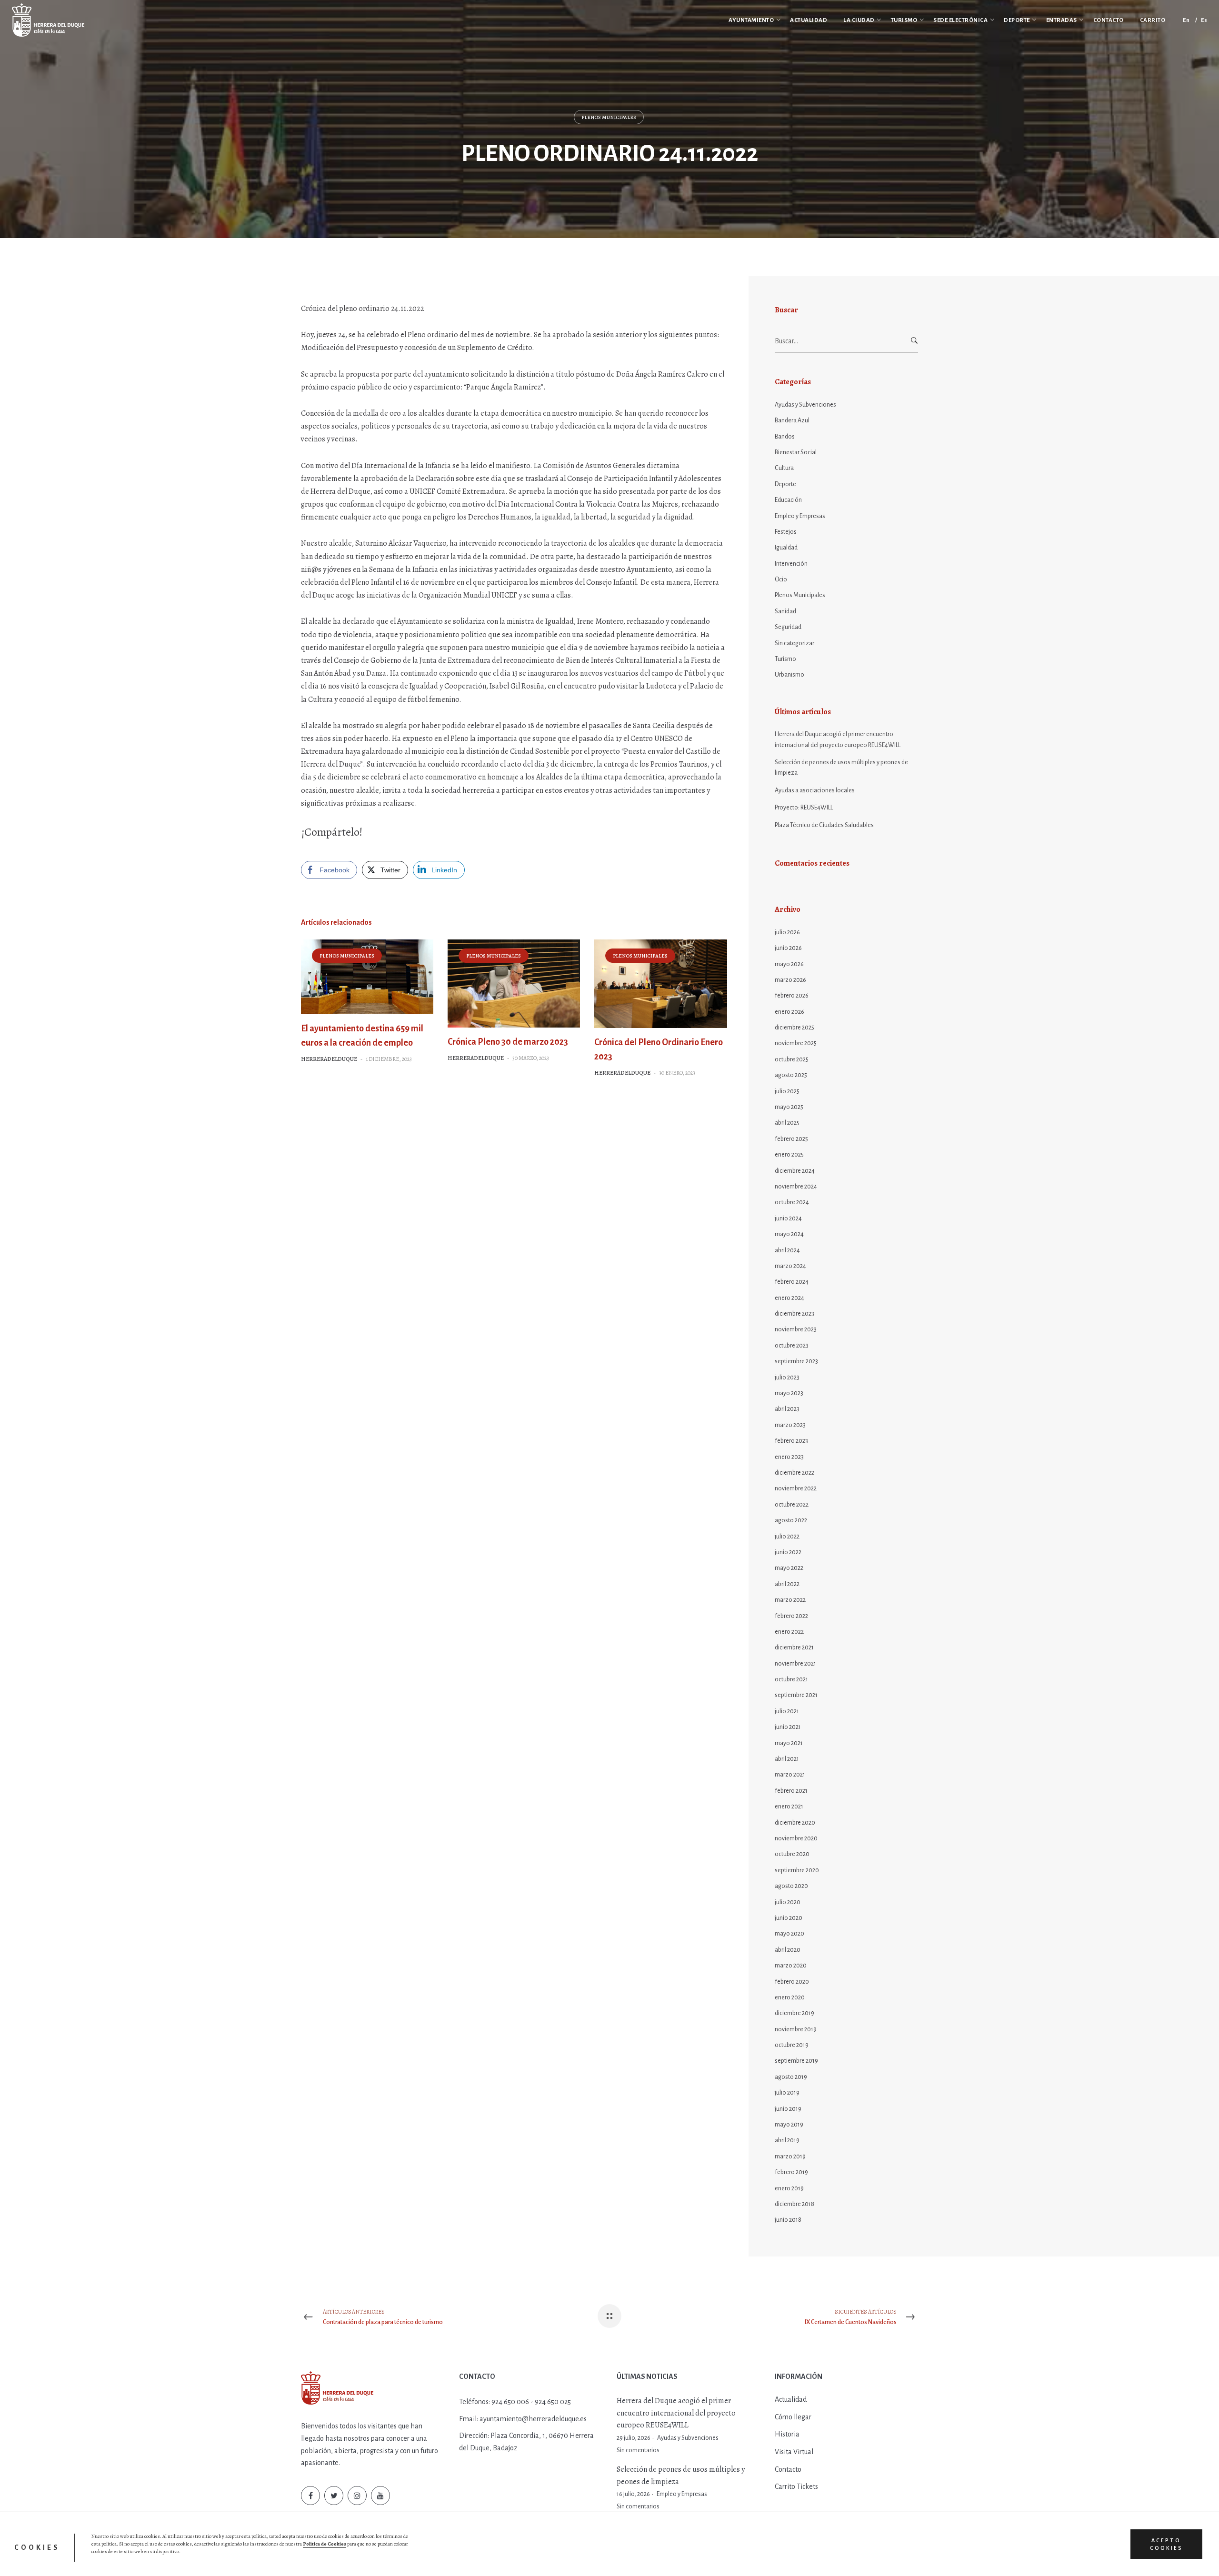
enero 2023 (789, 1457)
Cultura (784, 468)
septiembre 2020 (797, 1870)
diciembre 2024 (795, 1171)
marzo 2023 (790, 1425)
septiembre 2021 (796, 1695)
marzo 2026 (790, 980)
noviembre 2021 (795, 1664)
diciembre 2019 (794, 2013)
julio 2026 (787, 932)
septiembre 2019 (796, 2061)
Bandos (785, 437)
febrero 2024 (792, 1282)
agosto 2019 (791, 2077)
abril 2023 (787, 1409)
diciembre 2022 (794, 1473)
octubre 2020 (792, 1854)
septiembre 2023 (796, 1361)
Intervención (791, 564)
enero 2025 (789, 1155)
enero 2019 (789, 2188)
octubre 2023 (792, 1346)
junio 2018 (788, 2220)
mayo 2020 (789, 1934)
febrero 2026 (792, 996)
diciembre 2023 (794, 1314)
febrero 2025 (791, 1139)
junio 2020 (789, 1918)
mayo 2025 (789, 1107)
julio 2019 (787, 2093)
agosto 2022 (791, 1520)
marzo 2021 (790, 1775)
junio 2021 (788, 1727)
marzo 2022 (790, 1600)
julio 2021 (787, 1711)
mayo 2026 (789, 964)
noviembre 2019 (796, 2029)
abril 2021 (787, 1759)
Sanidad (785, 611)
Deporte (785, 484)
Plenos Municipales (609, 117)
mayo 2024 (789, 1234)
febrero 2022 (791, 1616)
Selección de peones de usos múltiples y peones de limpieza (841, 768)
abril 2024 (787, 1250)
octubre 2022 (792, 1505)
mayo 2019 (789, 2125)
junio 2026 (788, 948)
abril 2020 (788, 1950)
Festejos (786, 532)
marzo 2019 (790, 2157)
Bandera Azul (792, 420)
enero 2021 (789, 1807)
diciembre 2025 (794, 1028)
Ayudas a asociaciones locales (815, 790)
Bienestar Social (796, 452)
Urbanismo (789, 675)
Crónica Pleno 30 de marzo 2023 (508, 1042)
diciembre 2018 (794, 2204)
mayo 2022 (789, 1568)
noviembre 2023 (796, 1329)
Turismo (785, 659)
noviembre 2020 (796, 1838)
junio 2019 (788, 2109)
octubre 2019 (792, 2045)
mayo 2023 (789, 1393)
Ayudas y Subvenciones (805, 405)
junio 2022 (788, 1552)
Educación (788, 500)
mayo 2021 (789, 1743)
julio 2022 (787, 1537)
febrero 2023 (791, 1441)
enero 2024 (789, 1298)
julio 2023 (787, 1378)
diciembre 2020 (795, 1823)
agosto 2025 (791, 1075)
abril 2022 (787, 1584)
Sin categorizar (794, 643)
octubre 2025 (792, 1059)
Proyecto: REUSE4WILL (804, 808)
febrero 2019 (791, 2172)
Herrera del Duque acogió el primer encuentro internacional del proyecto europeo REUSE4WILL (838, 739)
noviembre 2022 (796, 1488)
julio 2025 (787, 1091)
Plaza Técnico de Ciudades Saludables (824, 825)
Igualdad (786, 548)
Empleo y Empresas (800, 516)
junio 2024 (788, 1218)
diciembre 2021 (794, 1647)
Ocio (781, 579)
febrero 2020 (792, 1982)
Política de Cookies (325, 2544)
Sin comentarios (638, 2450)
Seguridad (788, 627)
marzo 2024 (790, 1266)
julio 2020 (788, 1902)
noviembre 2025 (796, 1043)
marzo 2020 (791, 1966)
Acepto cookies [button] (1166, 2544)
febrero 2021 (791, 1791)
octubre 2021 (791, 1679)
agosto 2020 (791, 1886)
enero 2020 (790, 1997)
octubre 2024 (792, 1202)
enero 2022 (789, 1632)
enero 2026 (789, 1012)
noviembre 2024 (796, 1187)
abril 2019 (787, 2140)
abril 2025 (787, 1123)
